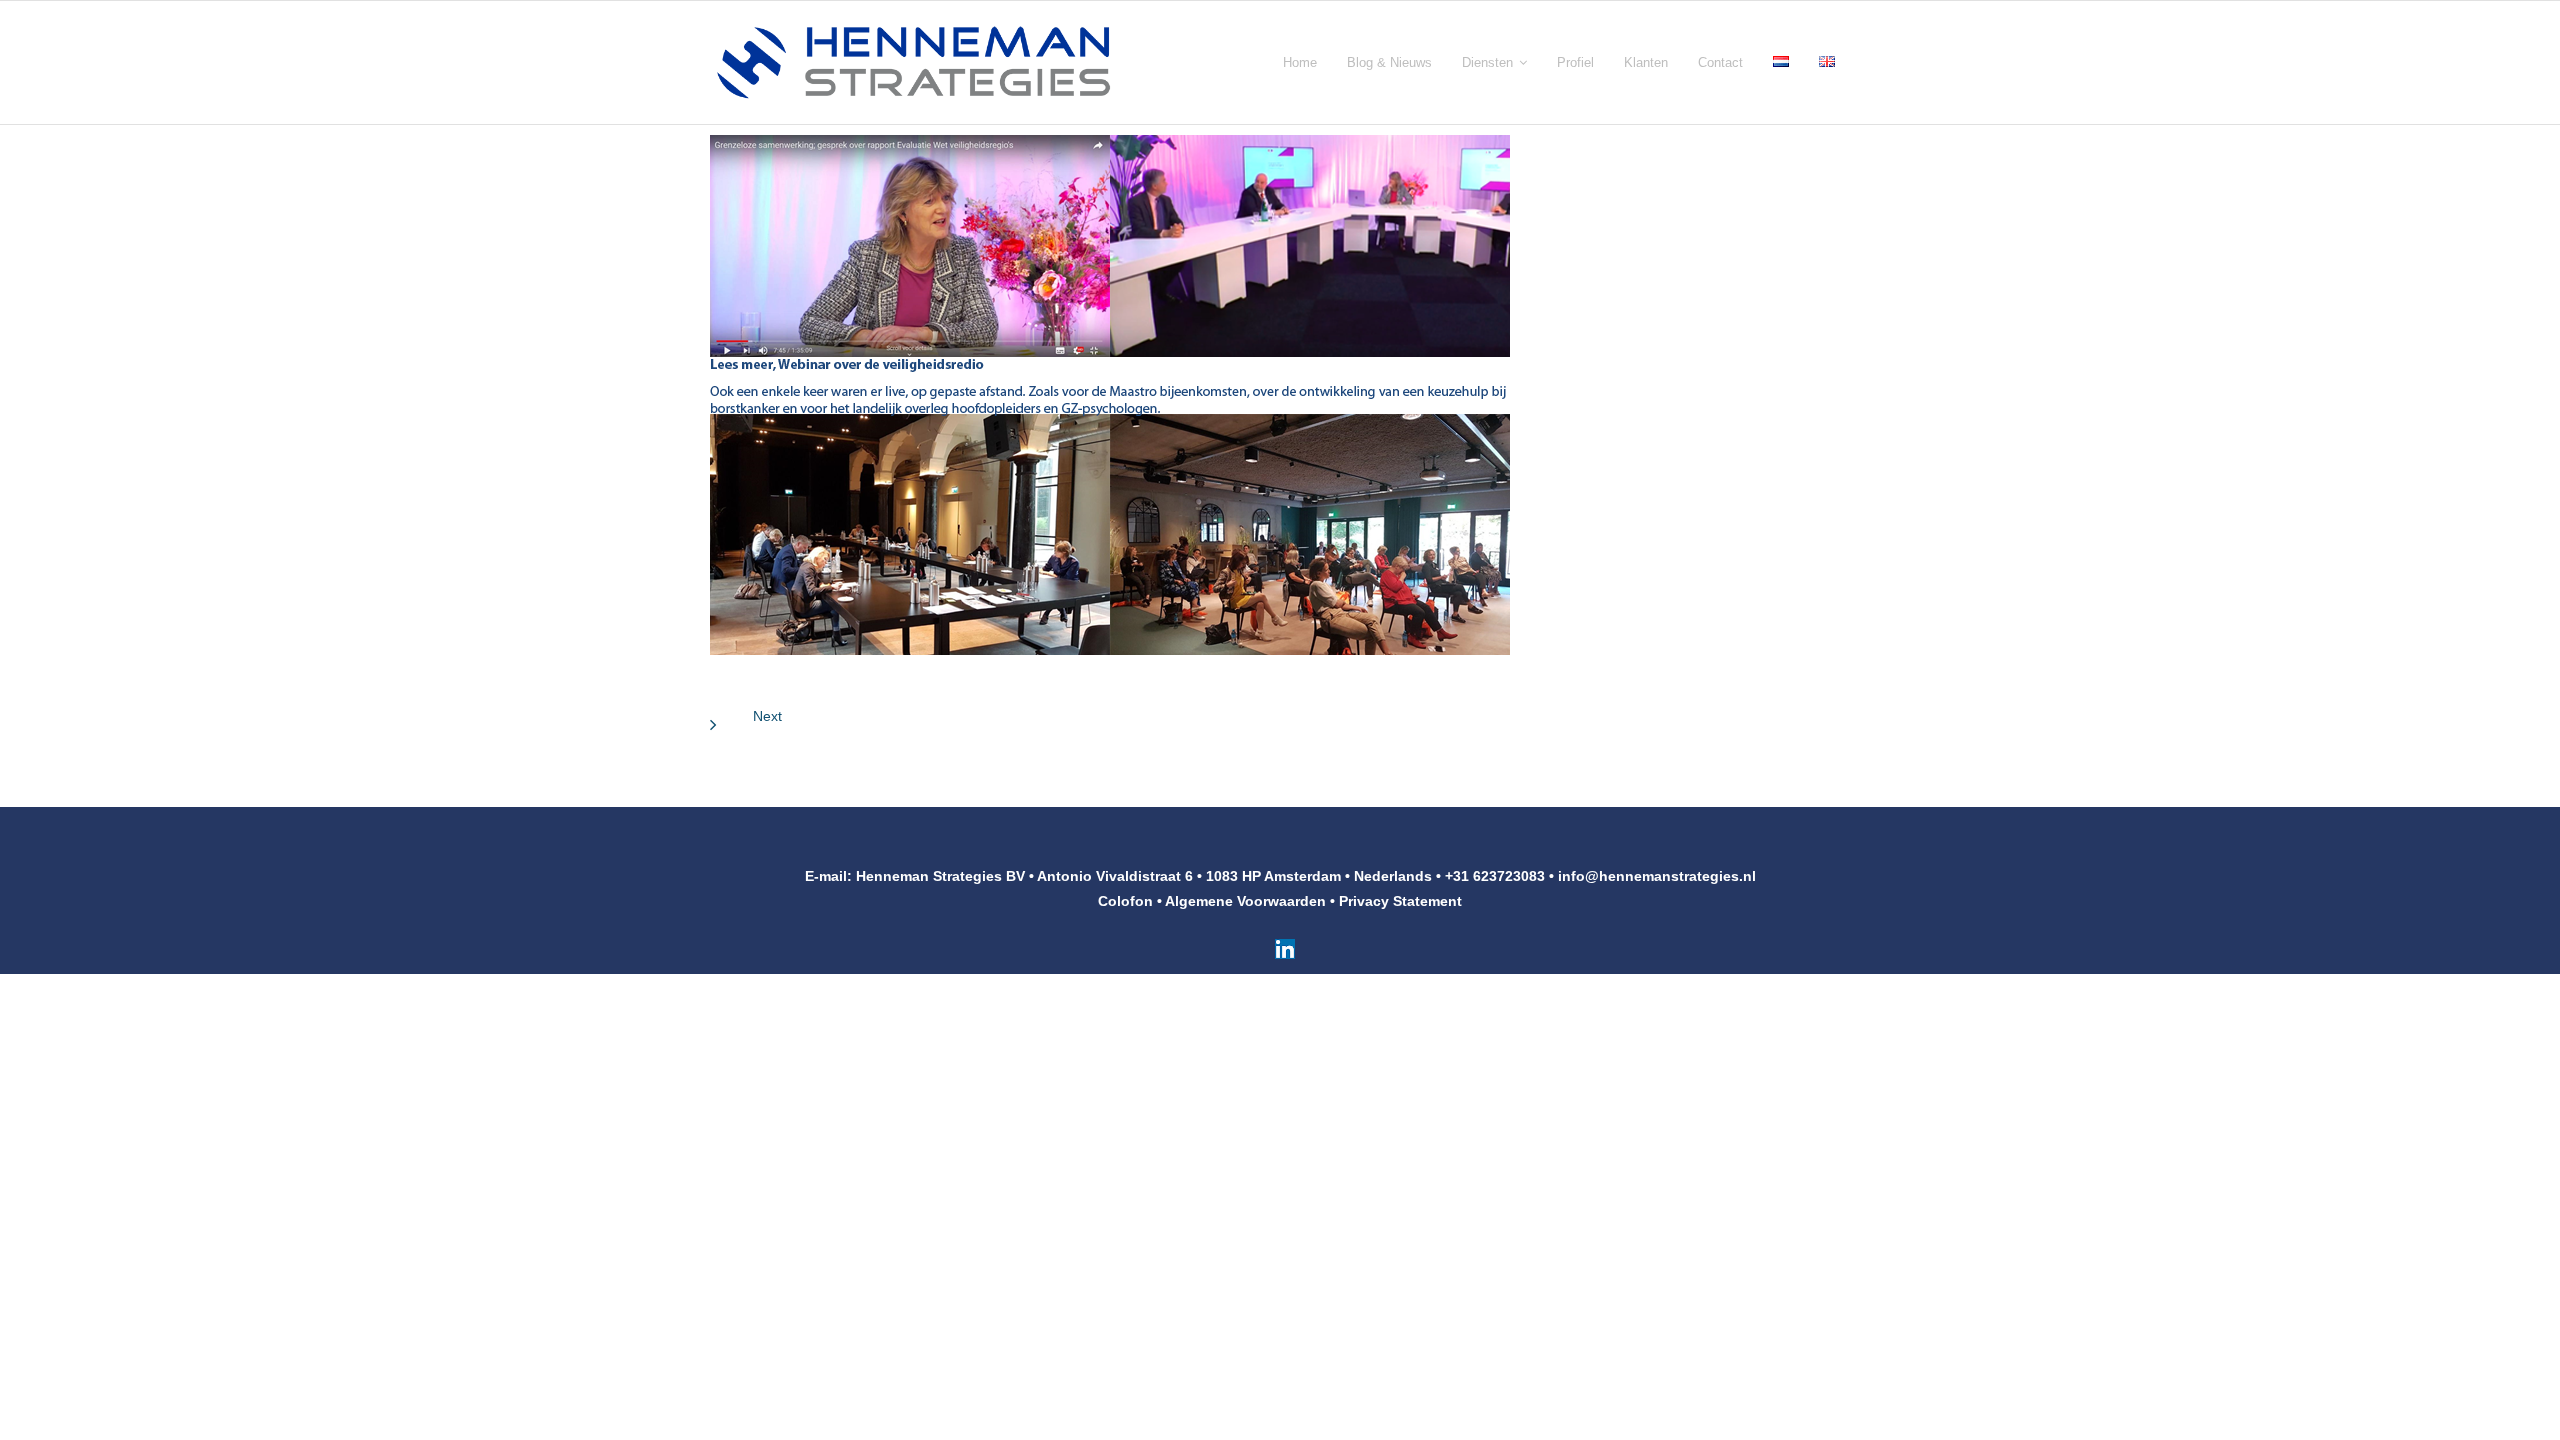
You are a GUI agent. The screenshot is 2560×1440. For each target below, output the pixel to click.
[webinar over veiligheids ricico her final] (1110, 395)
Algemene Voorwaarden (1245, 901)
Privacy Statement (1400, 901)
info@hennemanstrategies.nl (1657, 876)
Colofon (1125, 901)
